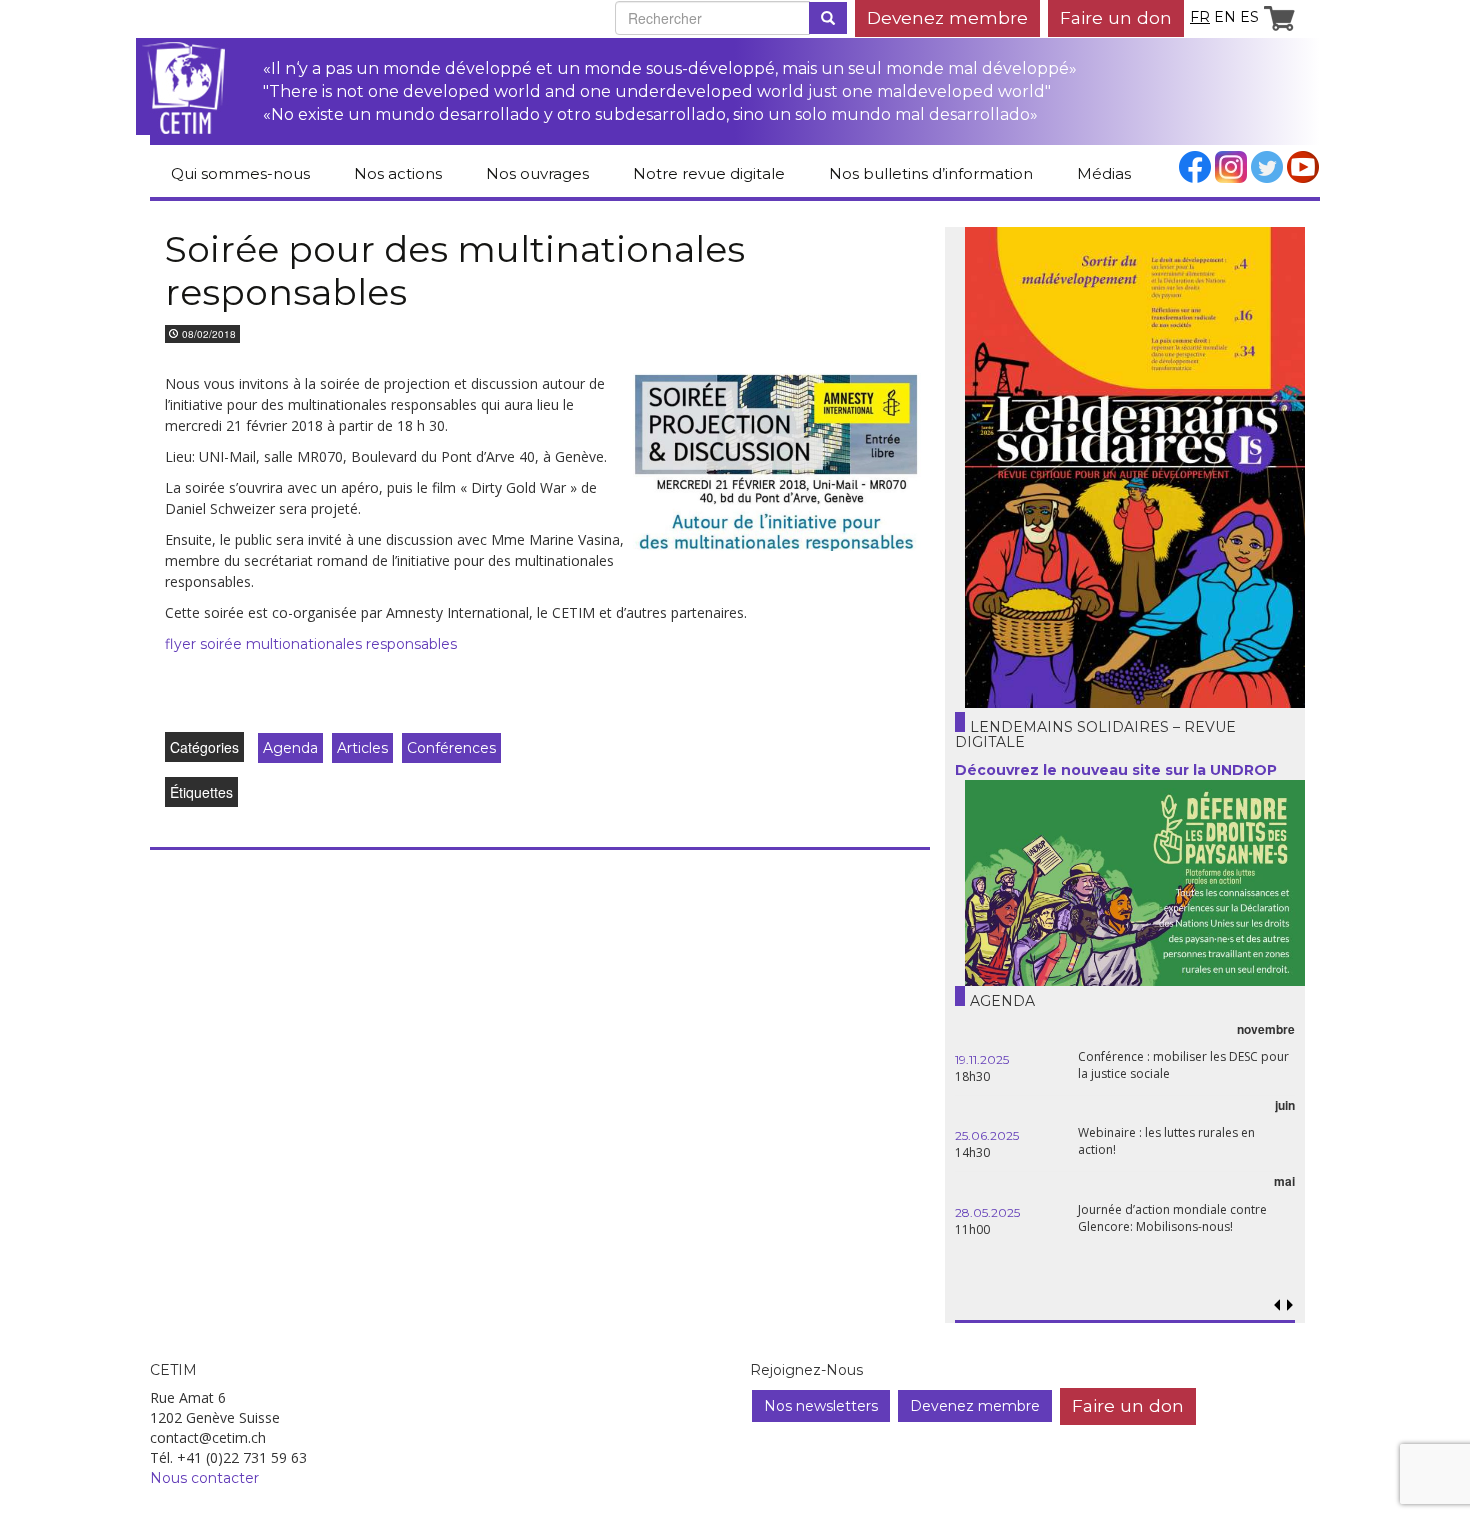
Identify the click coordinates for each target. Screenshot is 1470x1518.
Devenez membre (947, 17)
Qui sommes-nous (240, 173)
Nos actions (398, 173)
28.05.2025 (987, 1212)
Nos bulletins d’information (931, 173)
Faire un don (1116, 17)
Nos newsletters (821, 1406)
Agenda (290, 748)
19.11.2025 (982, 1059)
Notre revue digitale (709, 173)
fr (1200, 17)
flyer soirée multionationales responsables (311, 644)
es (1249, 17)
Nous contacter (204, 1478)
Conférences (451, 748)
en (1225, 17)
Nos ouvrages (537, 173)
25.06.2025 (987, 1135)
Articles (362, 748)
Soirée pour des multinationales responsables (455, 270)
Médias (1104, 173)
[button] (1289, 1305)
